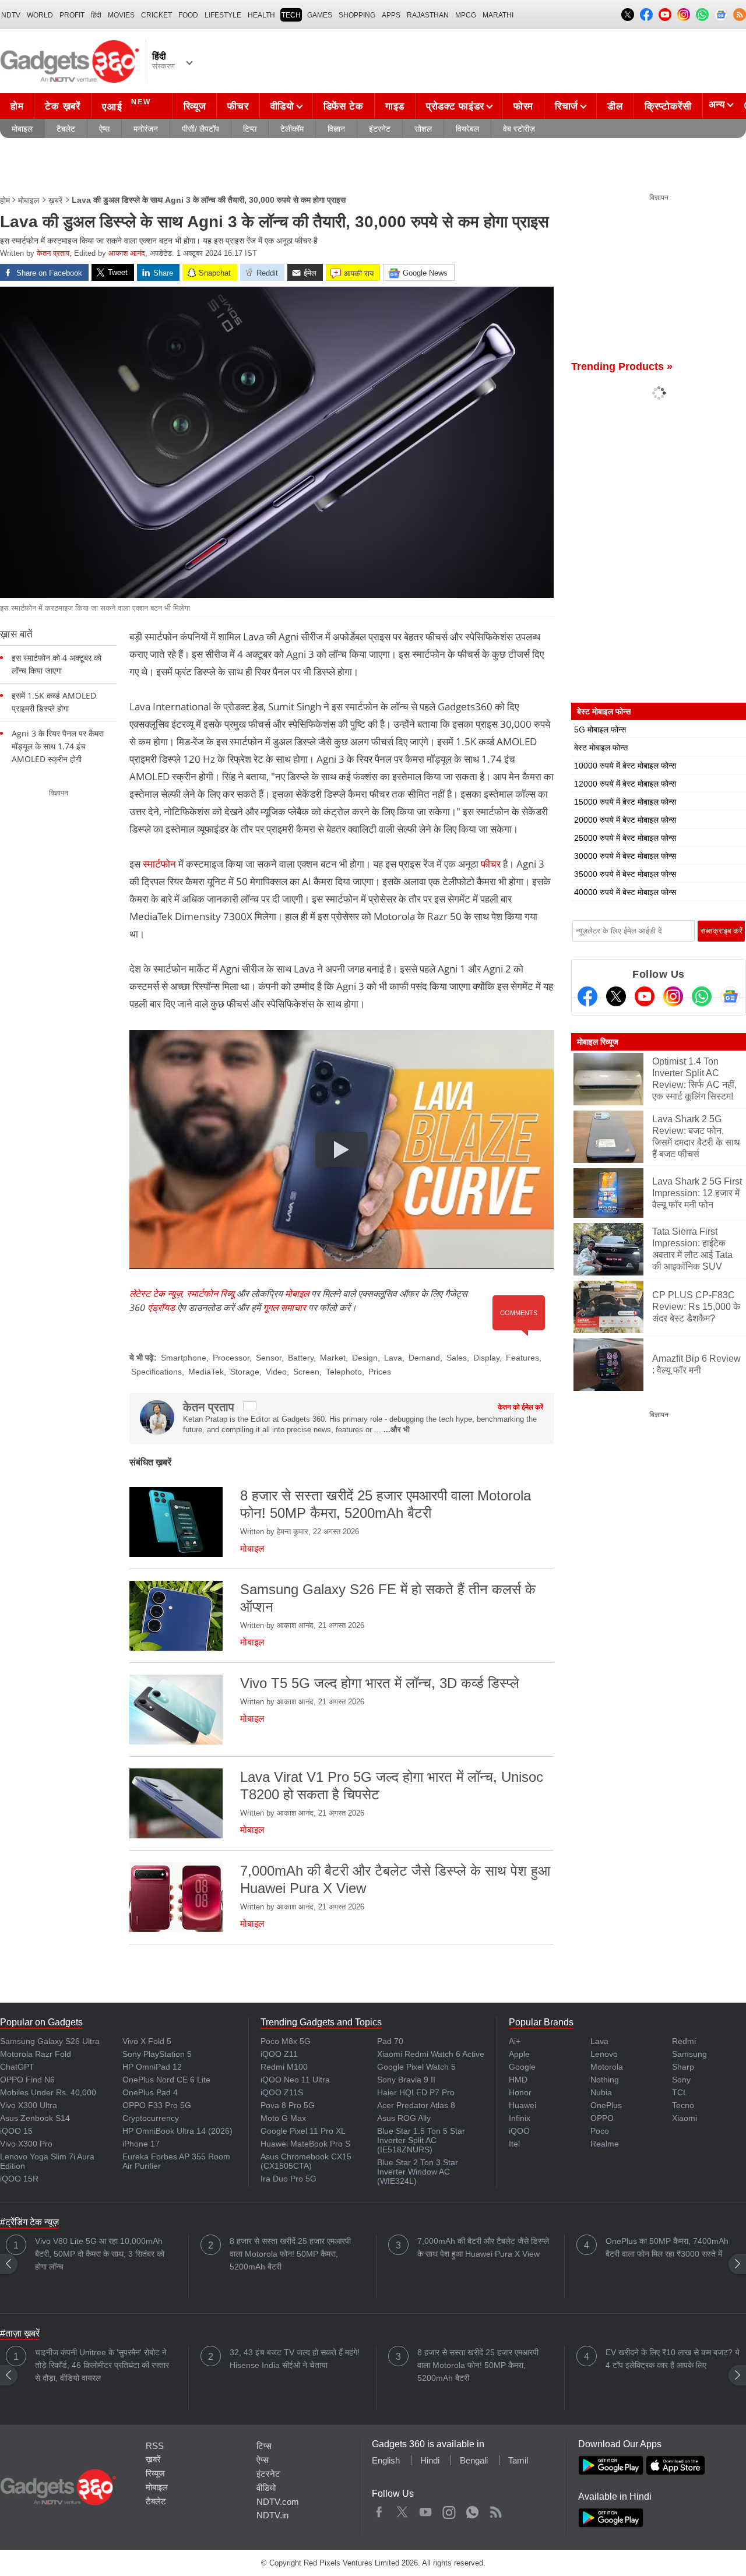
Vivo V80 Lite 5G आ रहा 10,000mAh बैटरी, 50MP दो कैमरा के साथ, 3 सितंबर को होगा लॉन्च (100, 2254)
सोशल (423, 129)
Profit (72, 15)
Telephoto (344, 1372)
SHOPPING (357, 15)
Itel (514, 2144)
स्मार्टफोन (159, 864)
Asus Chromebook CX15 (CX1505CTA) (306, 2161)
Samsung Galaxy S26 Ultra (50, 2041)
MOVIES (121, 15)
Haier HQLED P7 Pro (416, 2092)
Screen (306, 1372)
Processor (231, 1358)
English (386, 2460)
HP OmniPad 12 (152, 2067)
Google (522, 2067)
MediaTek (206, 1372)
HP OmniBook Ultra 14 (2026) (177, 2131)
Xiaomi (685, 2118)
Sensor (269, 1358)
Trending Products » (622, 367)
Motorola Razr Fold (36, 2054)
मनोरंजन (146, 129)
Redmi (684, 2041)
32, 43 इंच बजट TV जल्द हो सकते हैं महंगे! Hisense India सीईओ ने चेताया (295, 2359)
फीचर (238, 106)
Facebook (379, 2510)
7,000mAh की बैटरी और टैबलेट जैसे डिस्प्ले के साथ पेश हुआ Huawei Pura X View (483, 2247)
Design (365, 1358)
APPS (391, 15)
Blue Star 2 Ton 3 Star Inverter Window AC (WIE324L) (418, 2172)
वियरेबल (467, 129)
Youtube (426, 2510)
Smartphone (184, 1358)
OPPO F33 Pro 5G (157, 2105)
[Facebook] (587, 996)
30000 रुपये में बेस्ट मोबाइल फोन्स (625, 856)
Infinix (520, 2118)
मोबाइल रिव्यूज (598, 1042)
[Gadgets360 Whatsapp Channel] (702, 996)
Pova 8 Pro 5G (288, 2105)
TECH (291, 15)
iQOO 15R (19, 2179)
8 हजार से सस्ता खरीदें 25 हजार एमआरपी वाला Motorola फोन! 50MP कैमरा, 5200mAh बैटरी (290, 2254)
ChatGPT (17, 2067)
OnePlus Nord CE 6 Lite (166, 2080)
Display (486, 1358)
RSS (155, 2446)
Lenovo (604, 2054)
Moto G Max (283, 2118)
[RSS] (740, 15)
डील (615, 106)
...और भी (397, 1430)
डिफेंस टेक (344, 106)
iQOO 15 (16, 2131)
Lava (393, 1358)
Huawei (522, 2105)
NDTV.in (272, 2515)
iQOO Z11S (282, 2092)
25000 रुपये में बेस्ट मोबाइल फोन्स (625, 838)
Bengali (474, 2460)
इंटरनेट (380, 129)
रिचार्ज (566, 106)
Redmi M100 (284, 2067)
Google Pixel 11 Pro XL (303, 2131)
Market (333, 1358)
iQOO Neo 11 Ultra (295, 2080)
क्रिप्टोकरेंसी (668, 106)
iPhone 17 (141, 2144)
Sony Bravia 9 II (406, 2080)
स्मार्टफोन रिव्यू (210, 1294)
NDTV (11, 15)
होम (17, 106)
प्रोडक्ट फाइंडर (455, 106)
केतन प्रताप (53, 253)
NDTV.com (278, 2502)
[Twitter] (616, 996)
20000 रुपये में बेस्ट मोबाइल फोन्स (625, 820)
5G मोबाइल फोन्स (600, 730)
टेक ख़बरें (62, 106)
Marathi (498, 15)
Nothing (605, 2080)
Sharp (683, 2067)
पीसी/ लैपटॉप (200, 129)
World (40, 15)
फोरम (523, 106)
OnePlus (606, 2105)
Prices (380, 1372)
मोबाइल (22, 129)
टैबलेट (66, 129)
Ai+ (515, 2041)
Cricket (156, 15)
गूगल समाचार (284, 1308)
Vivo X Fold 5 (147, 2041)
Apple (519, 2054)
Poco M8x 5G (286, 2041)
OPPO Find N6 (27, 2080)
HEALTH (261, 15)
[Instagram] (673, 996)
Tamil (518, 2460)
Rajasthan (428, 15)
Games (320, 15)
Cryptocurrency (151, 2118)
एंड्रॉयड (161, 1308)
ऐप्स (104, 129)
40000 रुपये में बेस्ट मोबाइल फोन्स (625, 892)
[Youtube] (645, 996)
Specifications (156, 1372)
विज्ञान (336, 129)
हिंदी (96, 15)
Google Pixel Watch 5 (416, 2067)
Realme (605, 2144)
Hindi (430, 2460)
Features (522, 1358)
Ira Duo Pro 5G (288, 2179)
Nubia (601, 2092)
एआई (126, 105)
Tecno (683, 2105)
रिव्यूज (195, 106)
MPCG (466, 15)
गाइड (395, 106)
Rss (495, 2510)
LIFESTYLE (223, 15)
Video (276, 1372)
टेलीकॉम (292, 129)
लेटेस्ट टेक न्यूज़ (156, 1294)
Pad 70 (390, 2041)
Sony (681, 2080)
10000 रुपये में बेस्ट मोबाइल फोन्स (625, 766)
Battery (301, 1358)
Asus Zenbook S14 (35, 2118)
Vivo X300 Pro (26, 2144)
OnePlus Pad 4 (150, 2092)
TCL (680, 2092)
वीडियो (282, 106)
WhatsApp (472, 2510)
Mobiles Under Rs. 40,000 (48, 2092)
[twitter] (250, 1406)
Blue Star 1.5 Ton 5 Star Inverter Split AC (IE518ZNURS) (421, 2140)
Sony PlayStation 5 (157, 2054)
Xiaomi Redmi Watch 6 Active (431, 2054)
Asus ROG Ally (404, 2118)
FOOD (188, 15)
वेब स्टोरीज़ (519, 129)
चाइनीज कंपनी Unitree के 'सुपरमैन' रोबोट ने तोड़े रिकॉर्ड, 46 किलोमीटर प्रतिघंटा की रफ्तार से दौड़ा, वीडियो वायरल (102, 2365)
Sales (457, 1358)
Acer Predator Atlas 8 (416, 2105)
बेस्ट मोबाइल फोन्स (601, 748)
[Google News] (730, 996)
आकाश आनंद (127, 253)
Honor (520, 2092)
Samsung (689, 2054)
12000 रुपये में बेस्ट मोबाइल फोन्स (625, 784)
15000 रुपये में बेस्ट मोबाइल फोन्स (625, 802)
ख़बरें (55, 200)
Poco (600, 2131)
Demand (424, 1358)
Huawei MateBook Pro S (305, 2144)
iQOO (519, 2131)
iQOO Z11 (279, 2054)
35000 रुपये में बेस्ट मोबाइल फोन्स (625, 874)
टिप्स (250, 129)
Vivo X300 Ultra (29, 2105)
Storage (245, 1372)
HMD (518, 2080)
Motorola (607, 2067)
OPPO (602, 2118)
